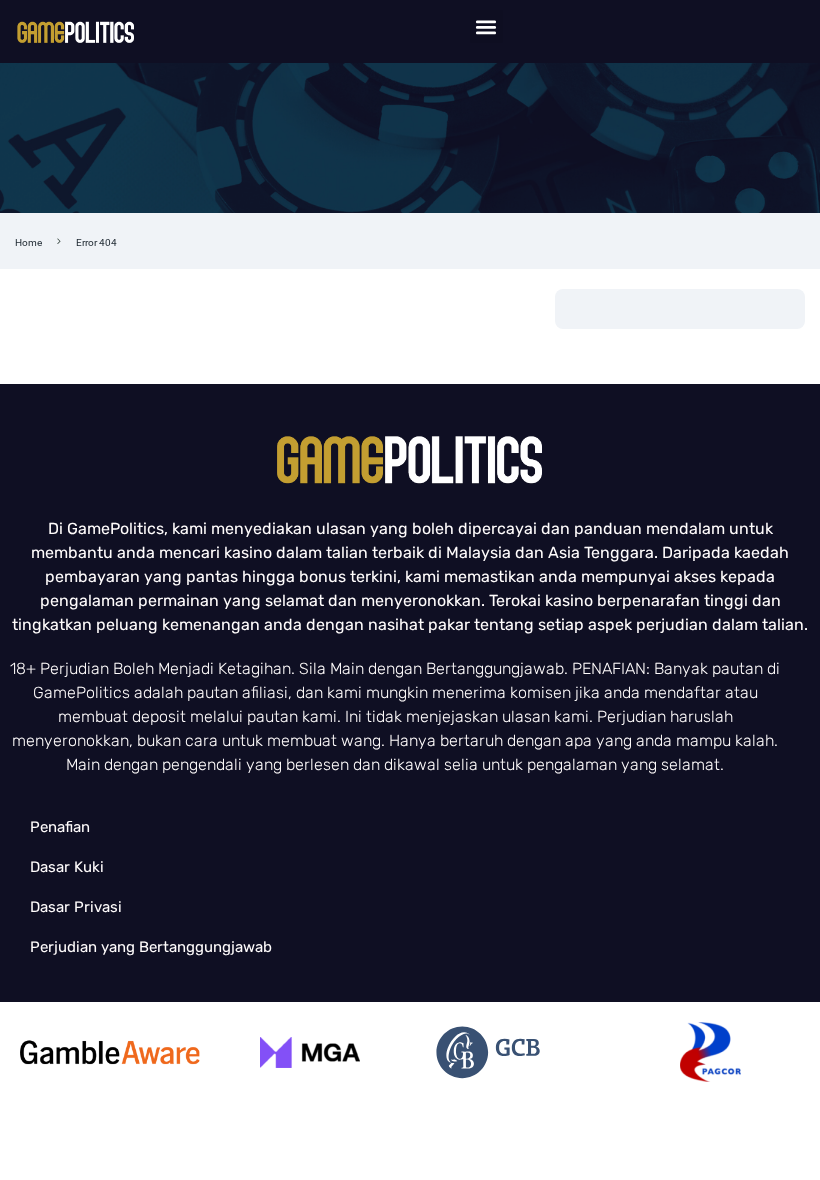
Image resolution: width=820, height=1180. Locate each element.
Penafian (60, 827)
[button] (486, 26)
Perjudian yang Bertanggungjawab (151, 947)
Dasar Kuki (67, 867)
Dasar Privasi (76, 907)
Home (28, 242)
